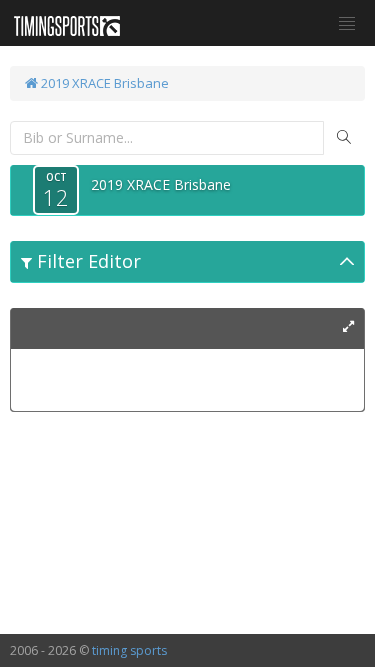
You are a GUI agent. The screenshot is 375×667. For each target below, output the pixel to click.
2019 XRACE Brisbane (103, 83)
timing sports (129, 650)
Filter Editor (86, 261)
